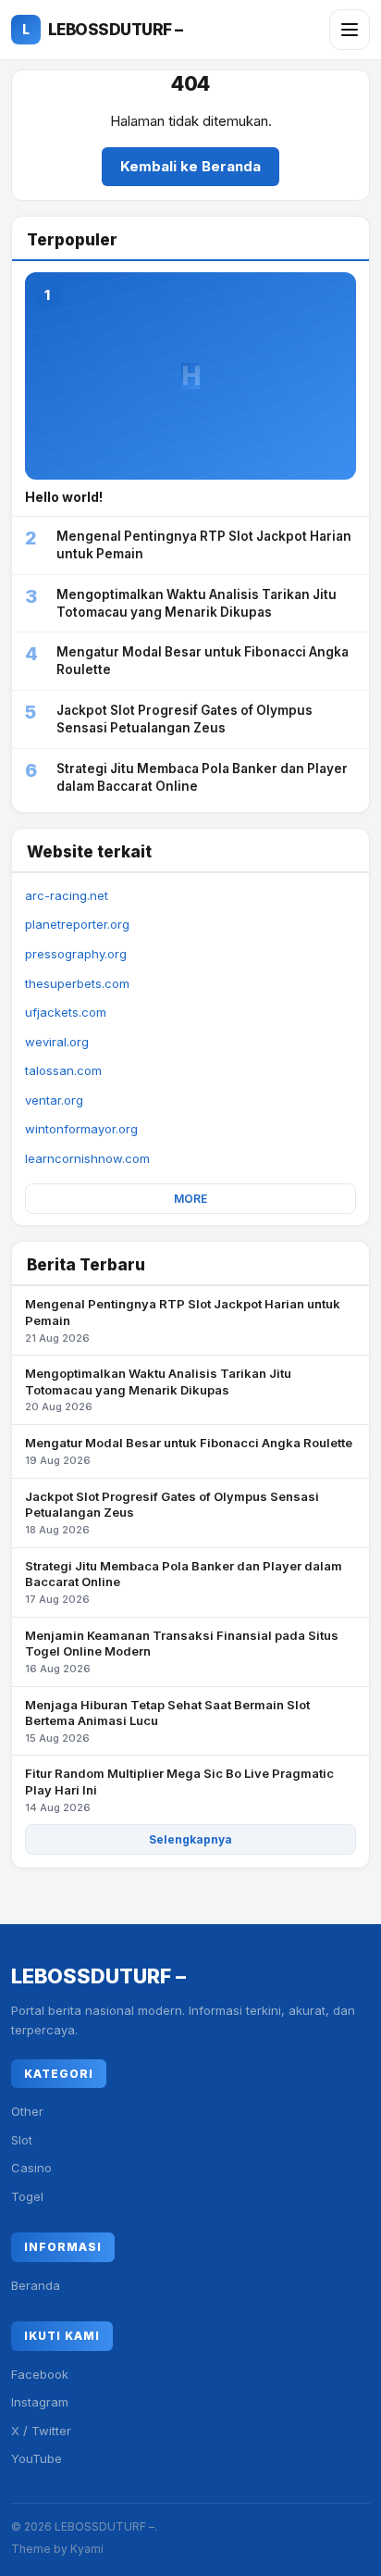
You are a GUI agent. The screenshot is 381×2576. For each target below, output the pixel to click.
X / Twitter (41, 2431)
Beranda (36, 2285)
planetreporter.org (77, 924)
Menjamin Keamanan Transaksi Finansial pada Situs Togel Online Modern (182, 1651)
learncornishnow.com (87, 1158)
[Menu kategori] (350, 30)
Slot (22, 2140)
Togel (27, 2196)
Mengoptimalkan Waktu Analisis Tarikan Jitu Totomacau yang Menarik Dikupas (158, 1389)
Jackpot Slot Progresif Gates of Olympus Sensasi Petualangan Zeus (172, 1513)
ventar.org (54, 1100)
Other (27, 2111)
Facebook (40, 2374)
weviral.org (57, 1042)
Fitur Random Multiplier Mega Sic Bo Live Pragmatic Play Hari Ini (179, 1789)
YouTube (37, 2458)
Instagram (40, 2402)
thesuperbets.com (77, 983)
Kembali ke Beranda (190, 166)
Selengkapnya (190, 1839)
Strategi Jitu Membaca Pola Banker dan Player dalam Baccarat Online (184, 1582)
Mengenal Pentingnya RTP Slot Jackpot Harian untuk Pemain (183, 1320)
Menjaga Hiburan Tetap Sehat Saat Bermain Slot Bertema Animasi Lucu (167, 1721)
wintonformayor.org (81, 1129)
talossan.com (63, 1070)
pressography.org (76, 954)
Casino (31, 2168)
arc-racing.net (67, 895)
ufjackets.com (66, 1012)
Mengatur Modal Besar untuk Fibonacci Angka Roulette (189, 1451)
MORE (190, 1199)
